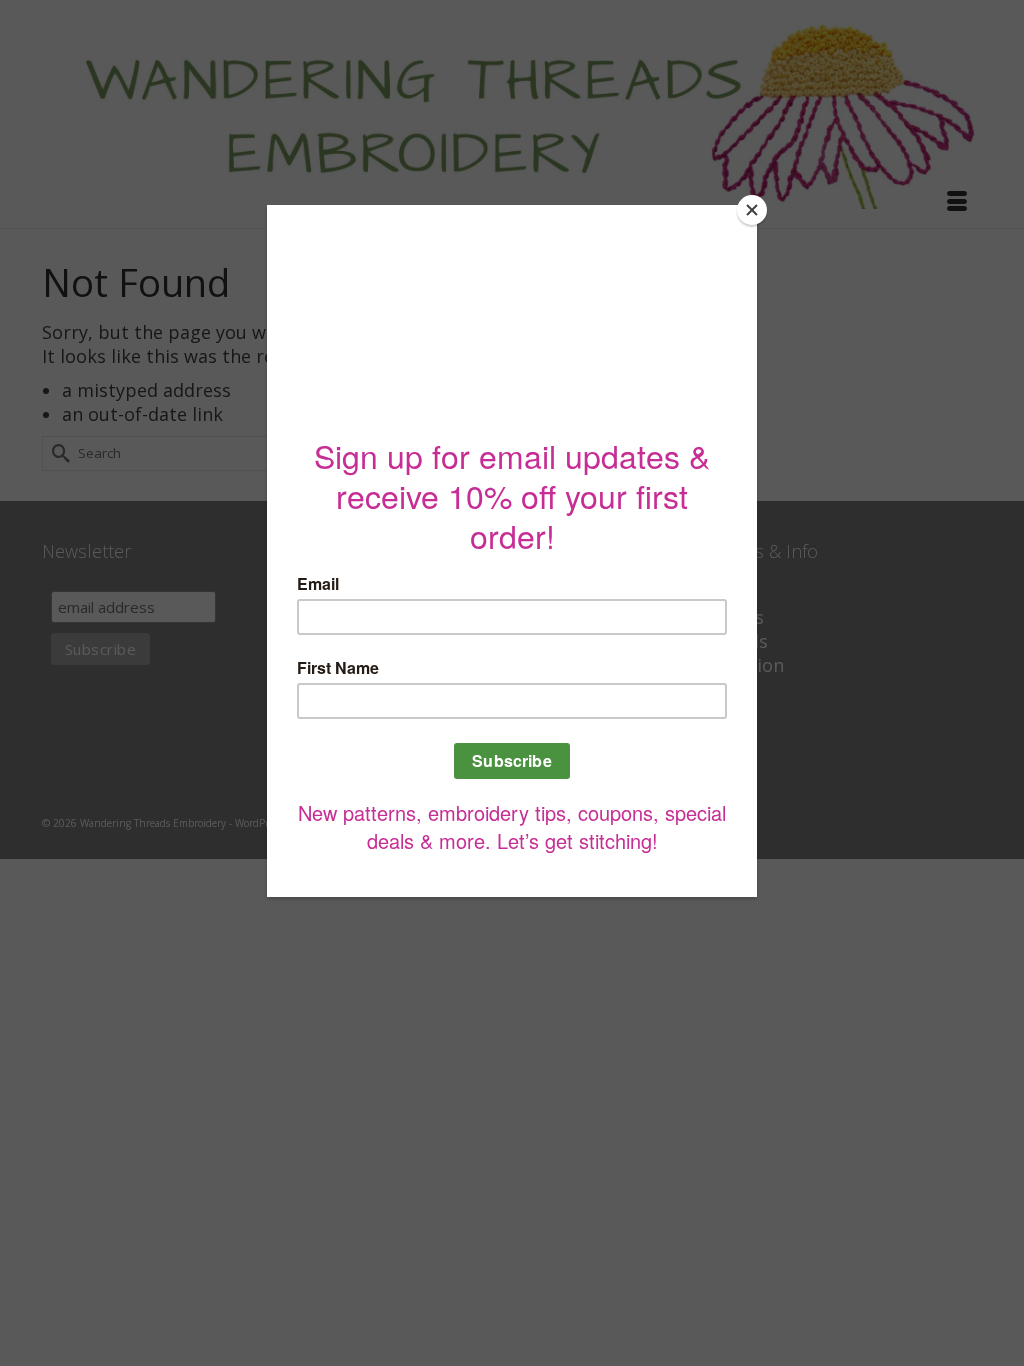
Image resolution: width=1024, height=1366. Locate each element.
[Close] (752, 210)
